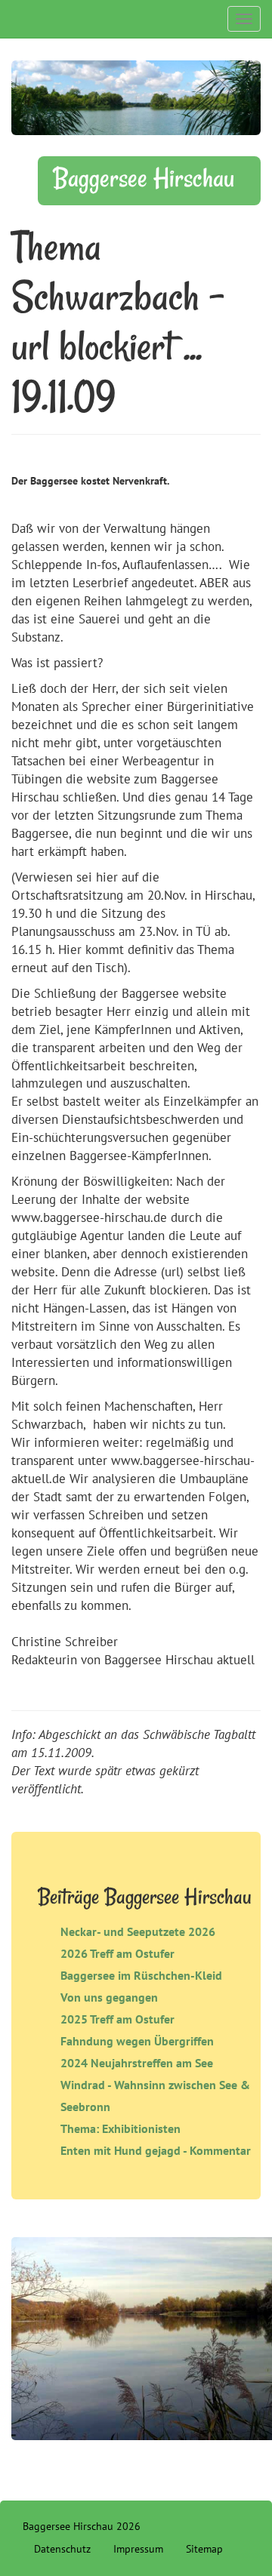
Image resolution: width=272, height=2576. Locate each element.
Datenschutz (62, 2549)
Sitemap (204, 2549)
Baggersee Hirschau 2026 (82, 2526)
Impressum (138, 2549)
